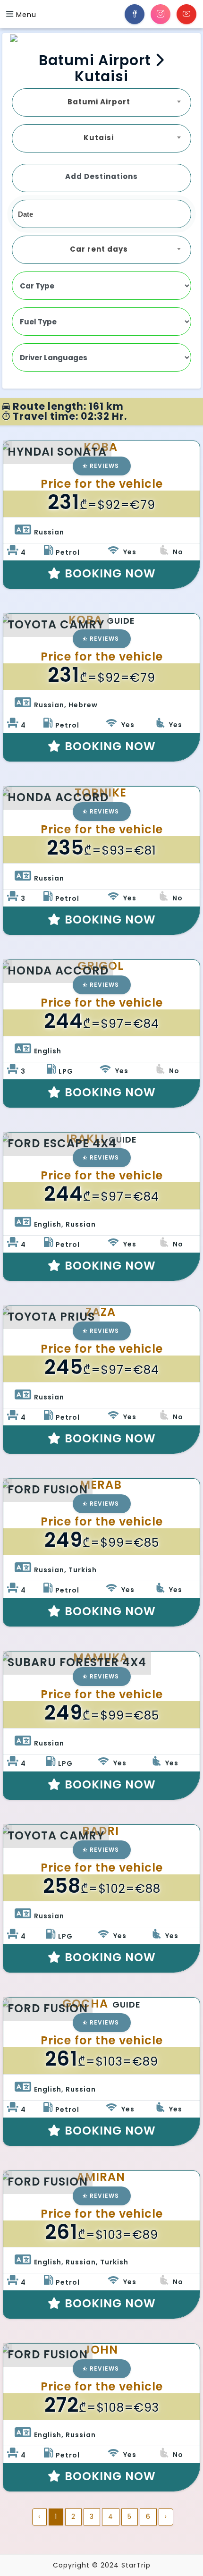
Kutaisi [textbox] (99, 138)
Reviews (104, 466)
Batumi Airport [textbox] (99, 102)
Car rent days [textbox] (99, 249)
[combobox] (101, 102)
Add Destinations (101, 176)
